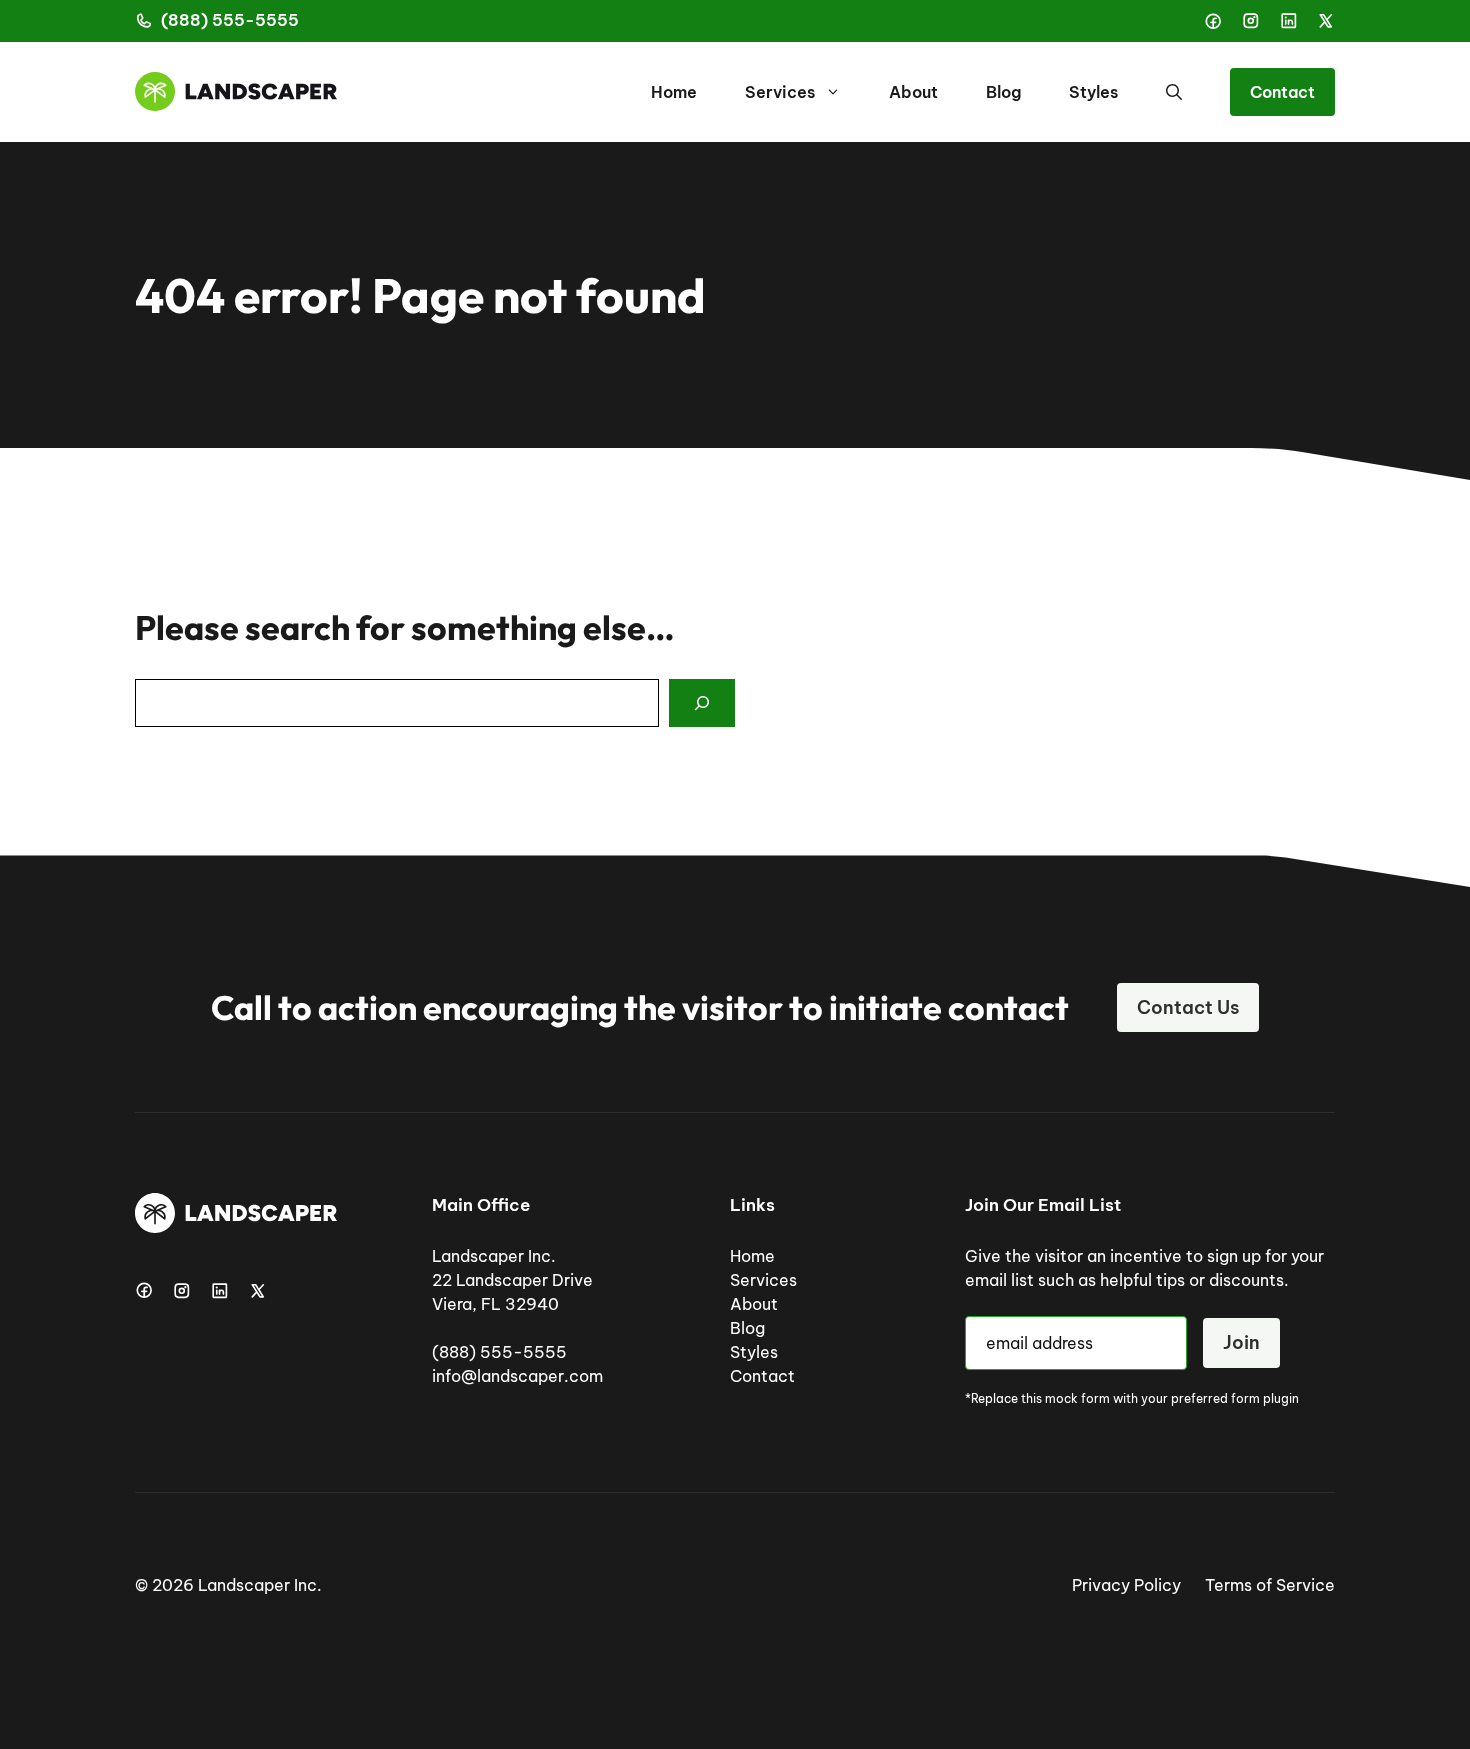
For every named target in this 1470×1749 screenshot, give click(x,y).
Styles (1093, 92)
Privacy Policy (1126, 1585)
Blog (1003, 92)
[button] (1174, 92)
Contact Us (1188, 1007)
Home (674, 92)
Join (1241, 1342)
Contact (1282, 92)
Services (780, 92)
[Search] (702, 703)
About (913, 92)
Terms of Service (1270, 1585)
